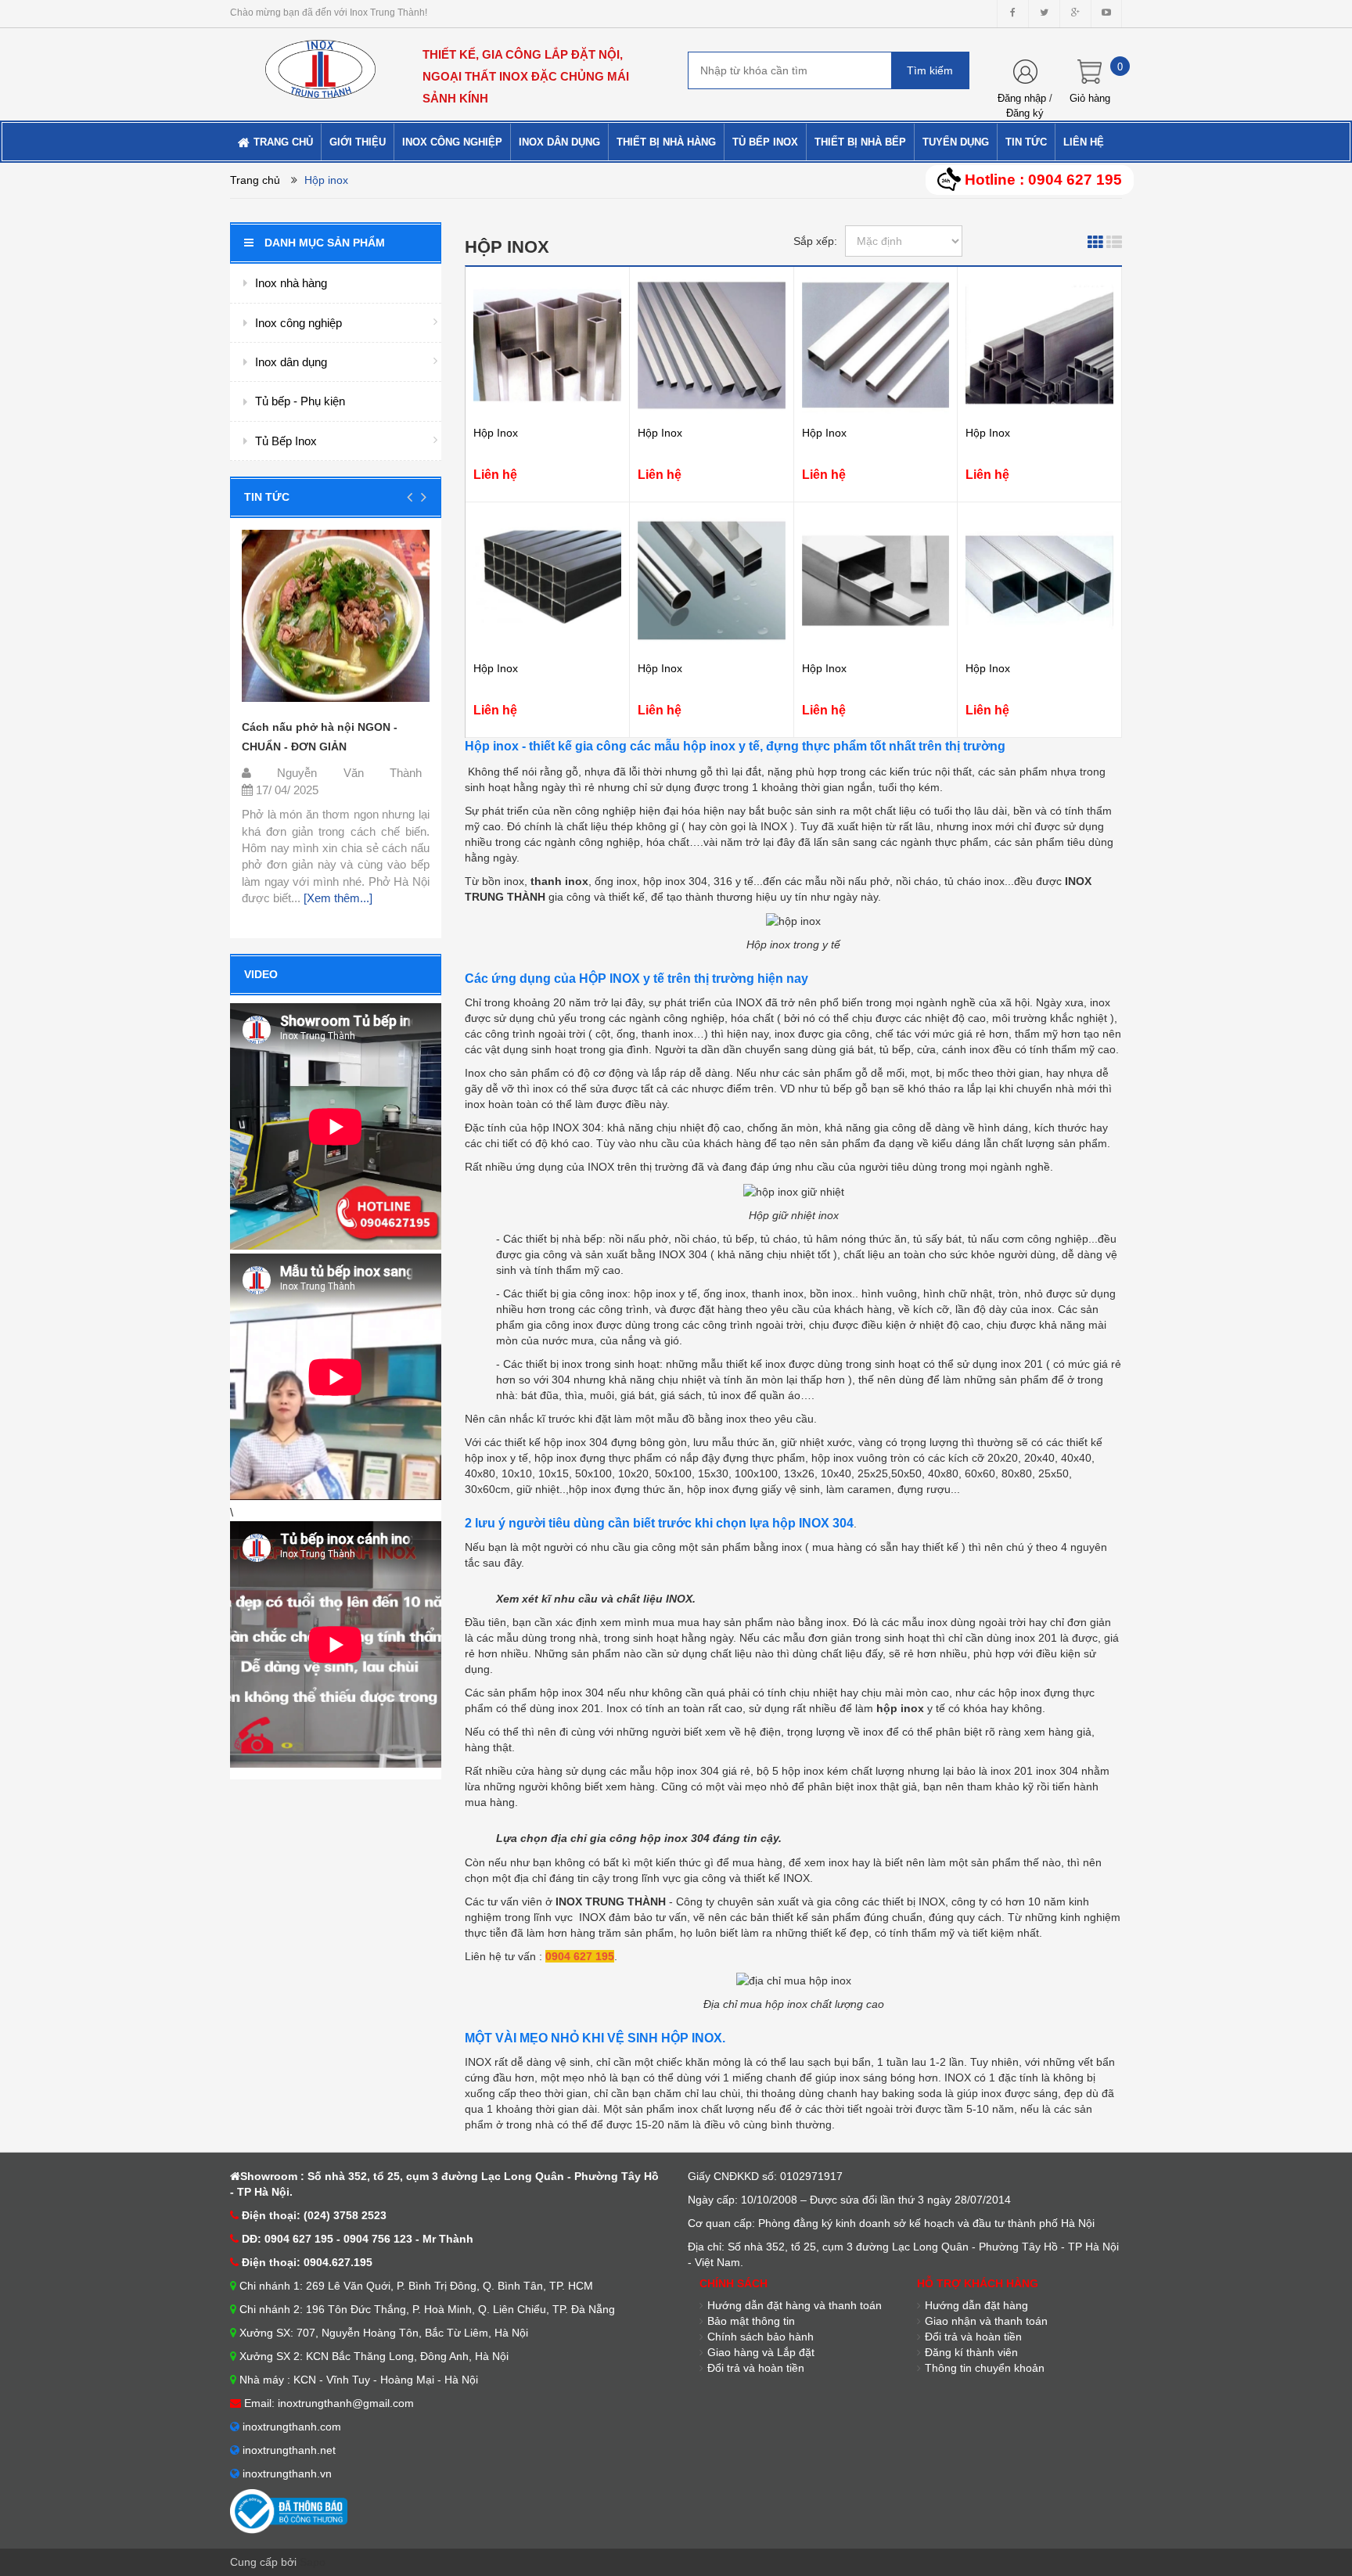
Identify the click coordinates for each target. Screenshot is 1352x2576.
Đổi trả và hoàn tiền (756, 2368)
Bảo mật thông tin (751, 2321)
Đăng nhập (1022, 98)
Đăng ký (1025, 113)
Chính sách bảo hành (760, 2337)
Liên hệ (495, 475)
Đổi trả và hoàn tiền (973, 2337)
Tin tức (267, 497)
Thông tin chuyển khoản (985, 2368)
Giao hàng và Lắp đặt (761, 2352)
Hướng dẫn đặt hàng (976, 2305)
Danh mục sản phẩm (325, 243)
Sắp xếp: (815, 241)
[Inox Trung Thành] (320, 63)
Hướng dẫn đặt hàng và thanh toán (795, 2305)
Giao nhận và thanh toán (986, 2321)
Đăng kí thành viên (971, 2352)
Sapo (313, 2562)
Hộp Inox (496, 433)
